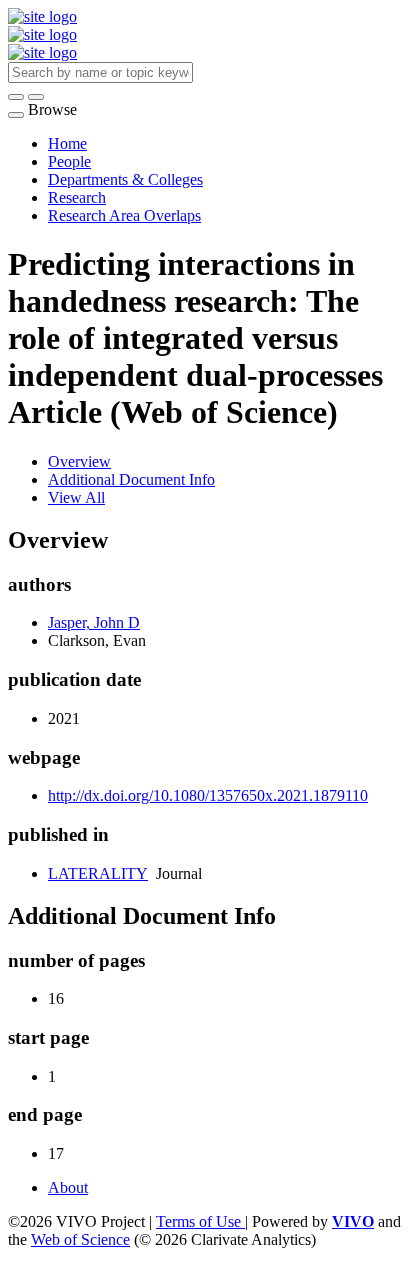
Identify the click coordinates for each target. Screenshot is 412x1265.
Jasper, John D (94, 622)
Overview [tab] (79, 461)
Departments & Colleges (125, 179)
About (68, 1187)
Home (67, 143)
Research (77, 197)
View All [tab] (76, 497)
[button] (16, 97)
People (69, 161)
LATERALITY (98, 873)
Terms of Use (200, 1221)
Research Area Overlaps (124, 215)
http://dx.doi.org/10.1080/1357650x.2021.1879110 (208, 795)
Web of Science (80, 1239)
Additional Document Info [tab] (131, 479)
